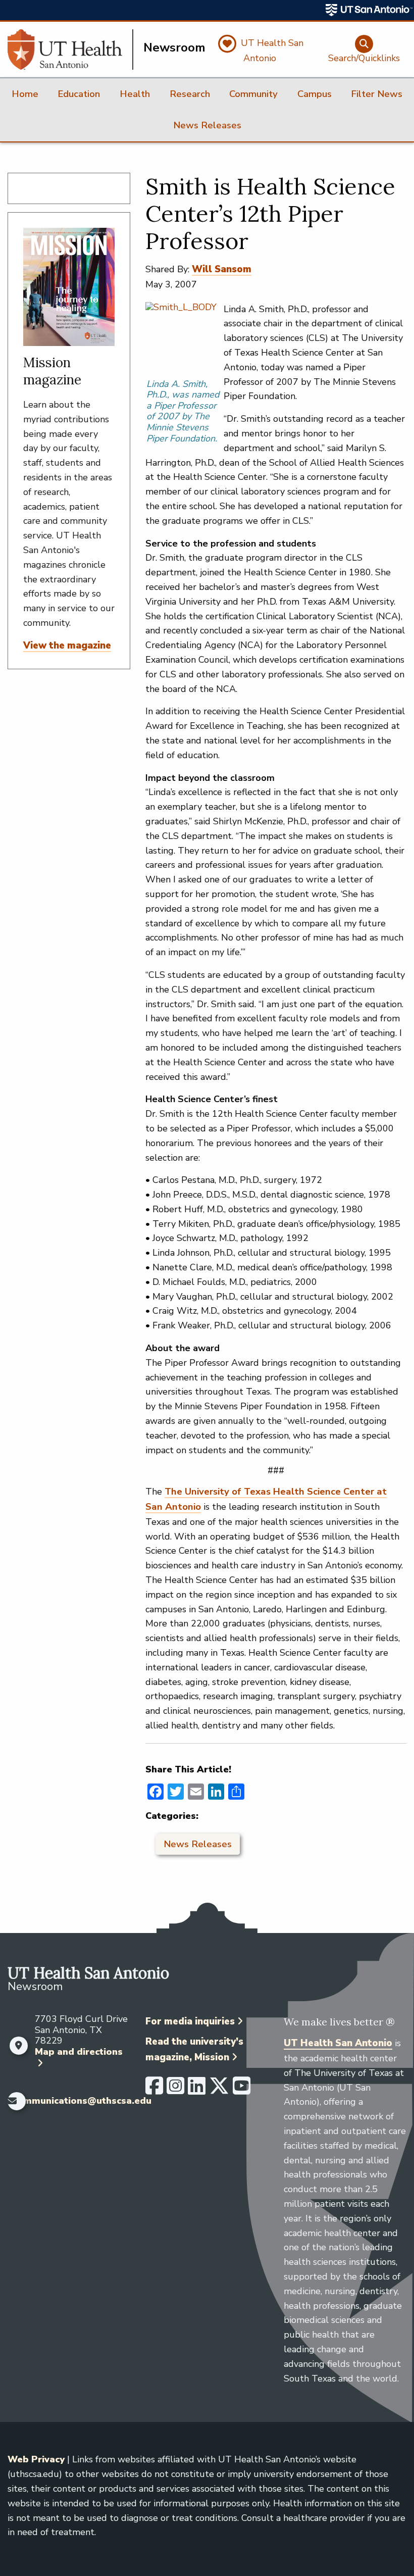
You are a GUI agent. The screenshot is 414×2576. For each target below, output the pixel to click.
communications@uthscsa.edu (82, 2101)
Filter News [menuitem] (377, 94)
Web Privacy (36, 2459)
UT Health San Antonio (338, 2043)
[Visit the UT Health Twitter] (219, 2090)
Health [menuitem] (135, 94)
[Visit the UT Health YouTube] (242, 2090)
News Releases (198, 1844)
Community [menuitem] (253, 94)
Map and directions (79, 2052)
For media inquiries (190, 2021)
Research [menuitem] (190, 94)
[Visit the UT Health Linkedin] (197, 2090)
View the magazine (67, 646)
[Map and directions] (19, 2046)
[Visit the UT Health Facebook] (154, 2090)
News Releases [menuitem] (207, 125)
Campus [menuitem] (315, 94)
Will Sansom (222, 269)
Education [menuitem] (79, 94)
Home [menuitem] (25, 94)
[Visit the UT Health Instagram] (175, 2090)
